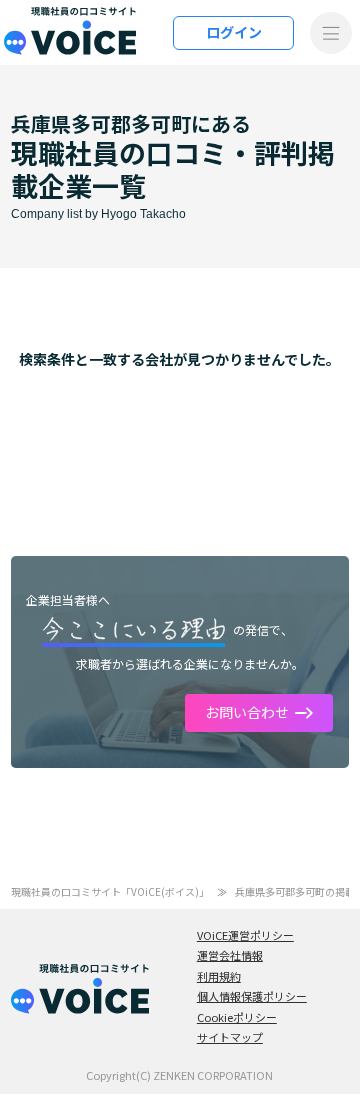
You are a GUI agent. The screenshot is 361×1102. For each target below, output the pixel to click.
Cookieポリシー (237, 1017)
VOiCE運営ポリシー (245, 935)
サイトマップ (230, 1037)
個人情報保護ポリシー (252, 996)
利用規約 (219, 976)
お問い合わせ (247, 712)
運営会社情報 (230, 955)
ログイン (234, 32)
